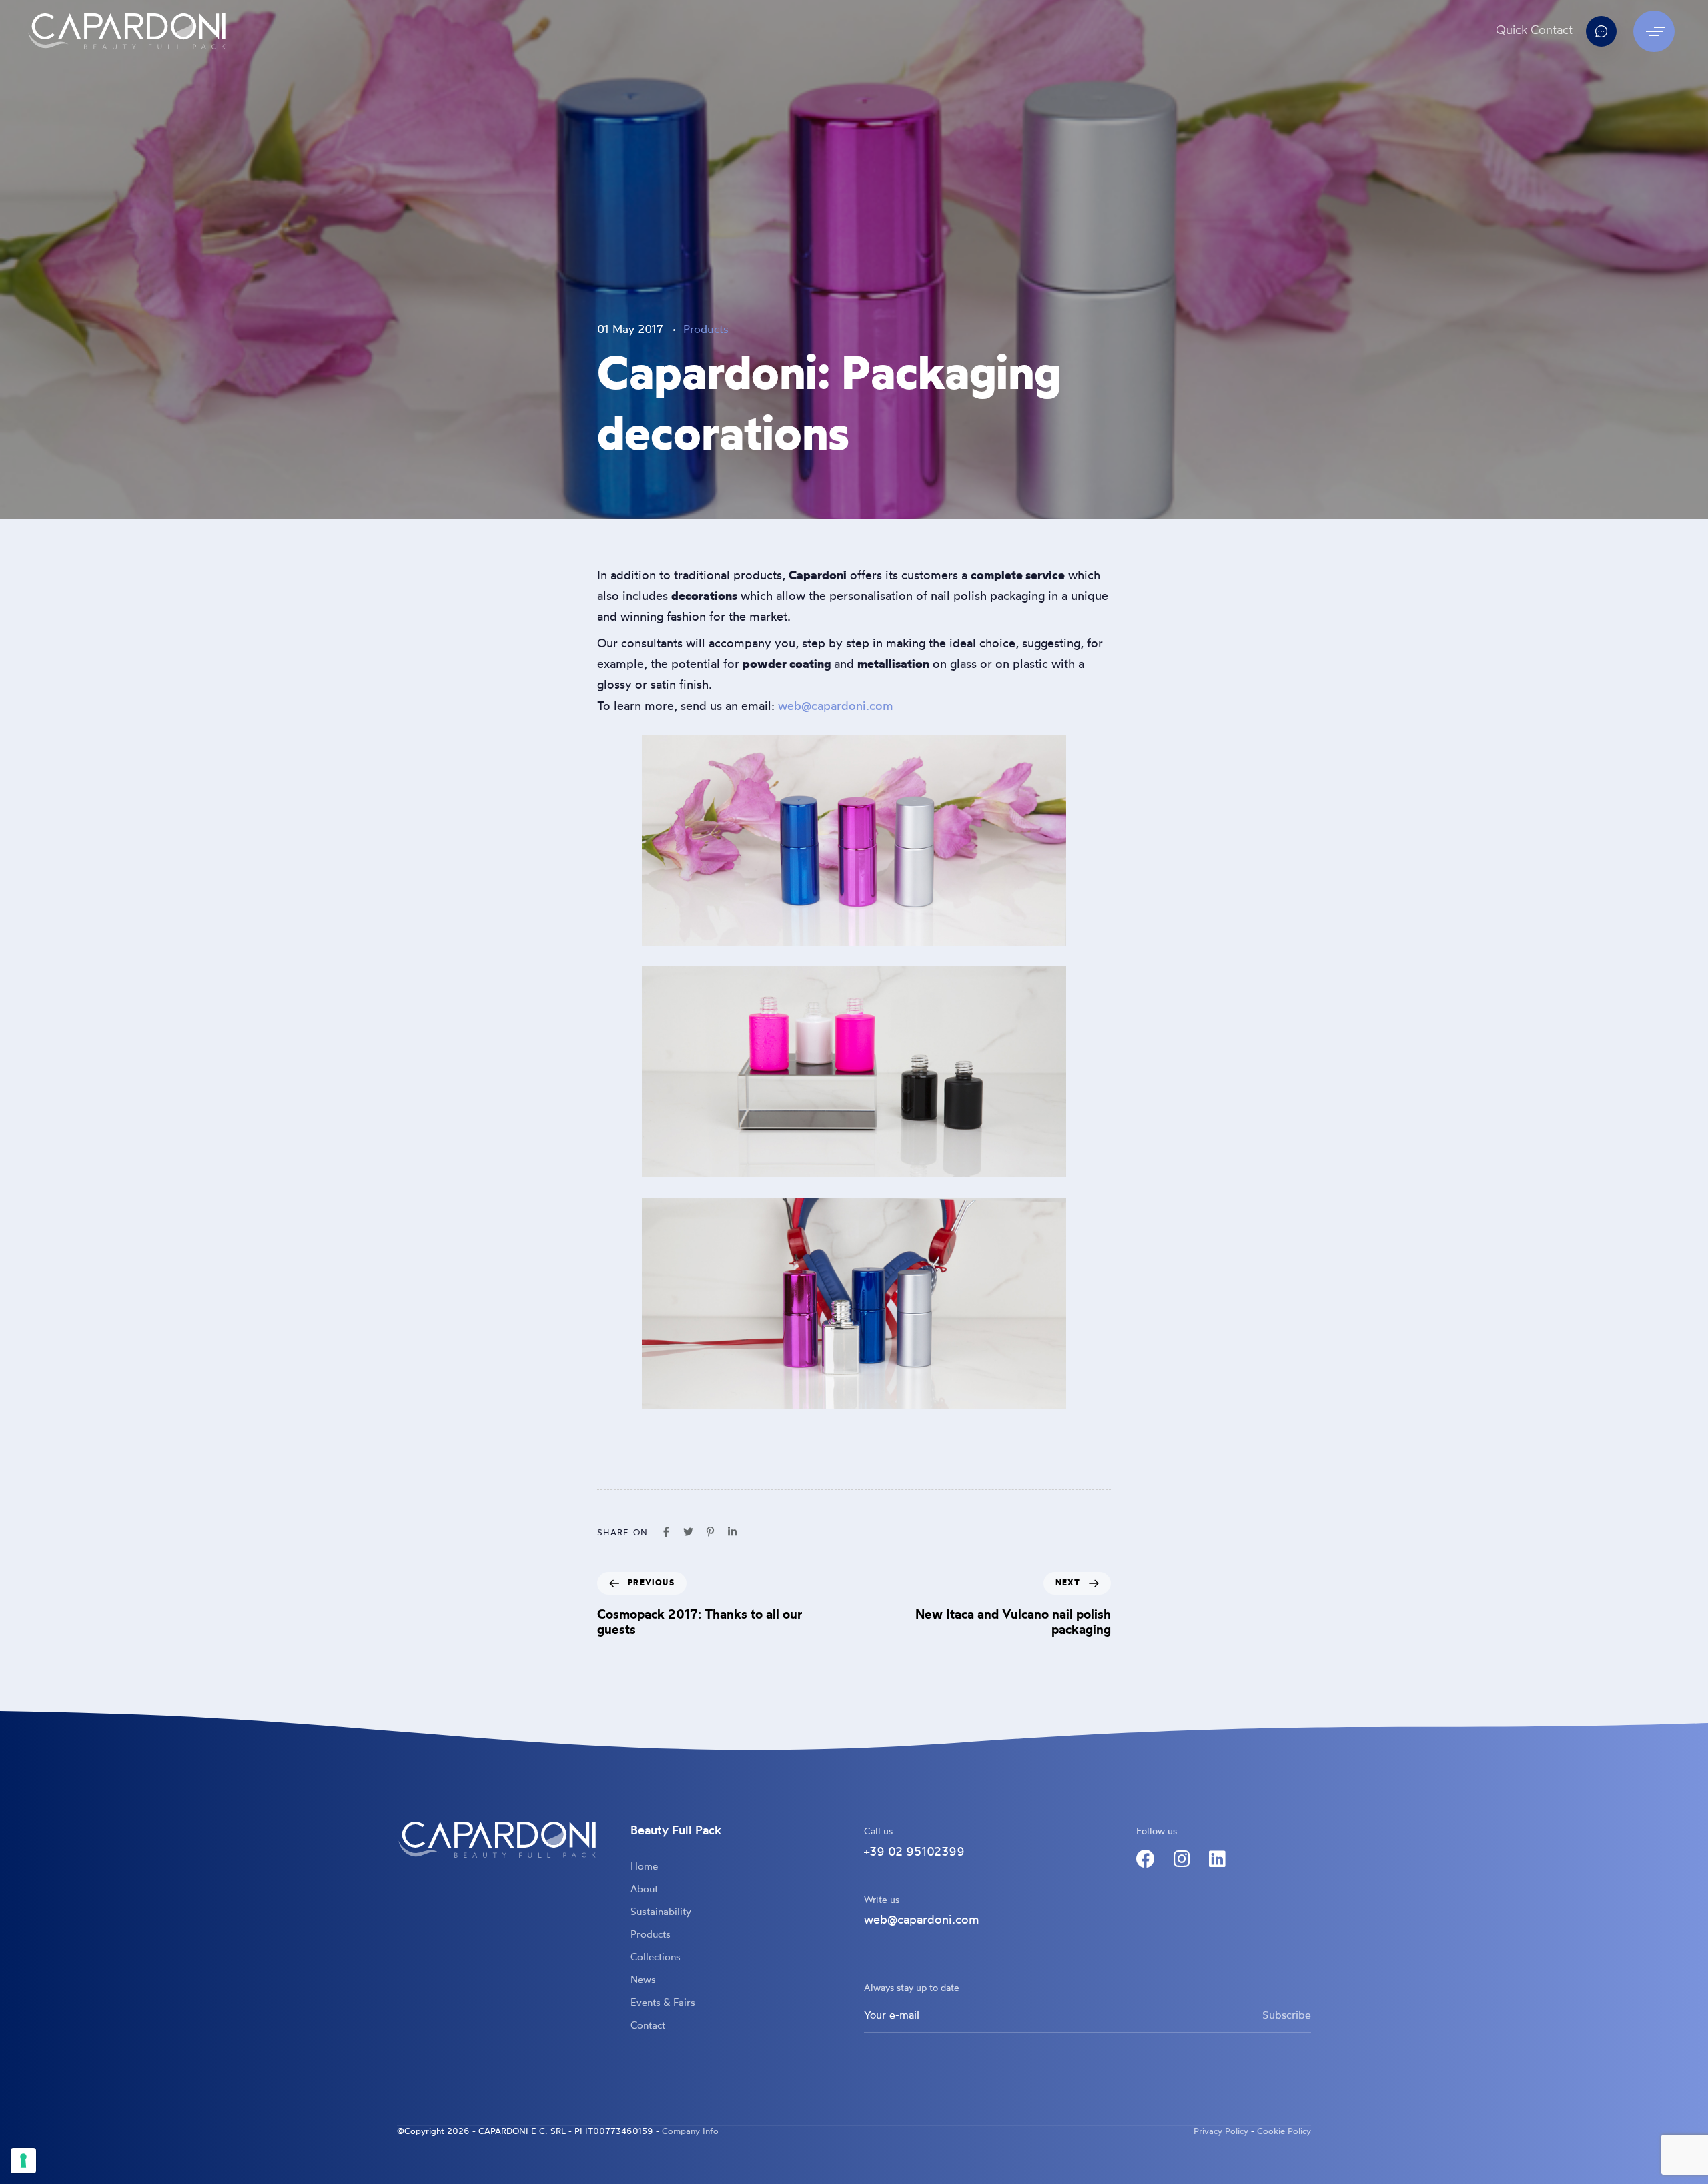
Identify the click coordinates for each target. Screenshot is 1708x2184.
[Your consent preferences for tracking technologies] (23, 2161)
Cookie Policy (1284, 2132)
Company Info (690, 2132)
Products (706, 330)
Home (644, 1867)
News (643, 1981)
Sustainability (661, 1913)
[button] (1657, 31)
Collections (656, 1958)
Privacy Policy (1221, 2132)
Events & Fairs (663, 2004)
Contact (648, 2026)
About (644, 1890)
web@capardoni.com (836, 707)
